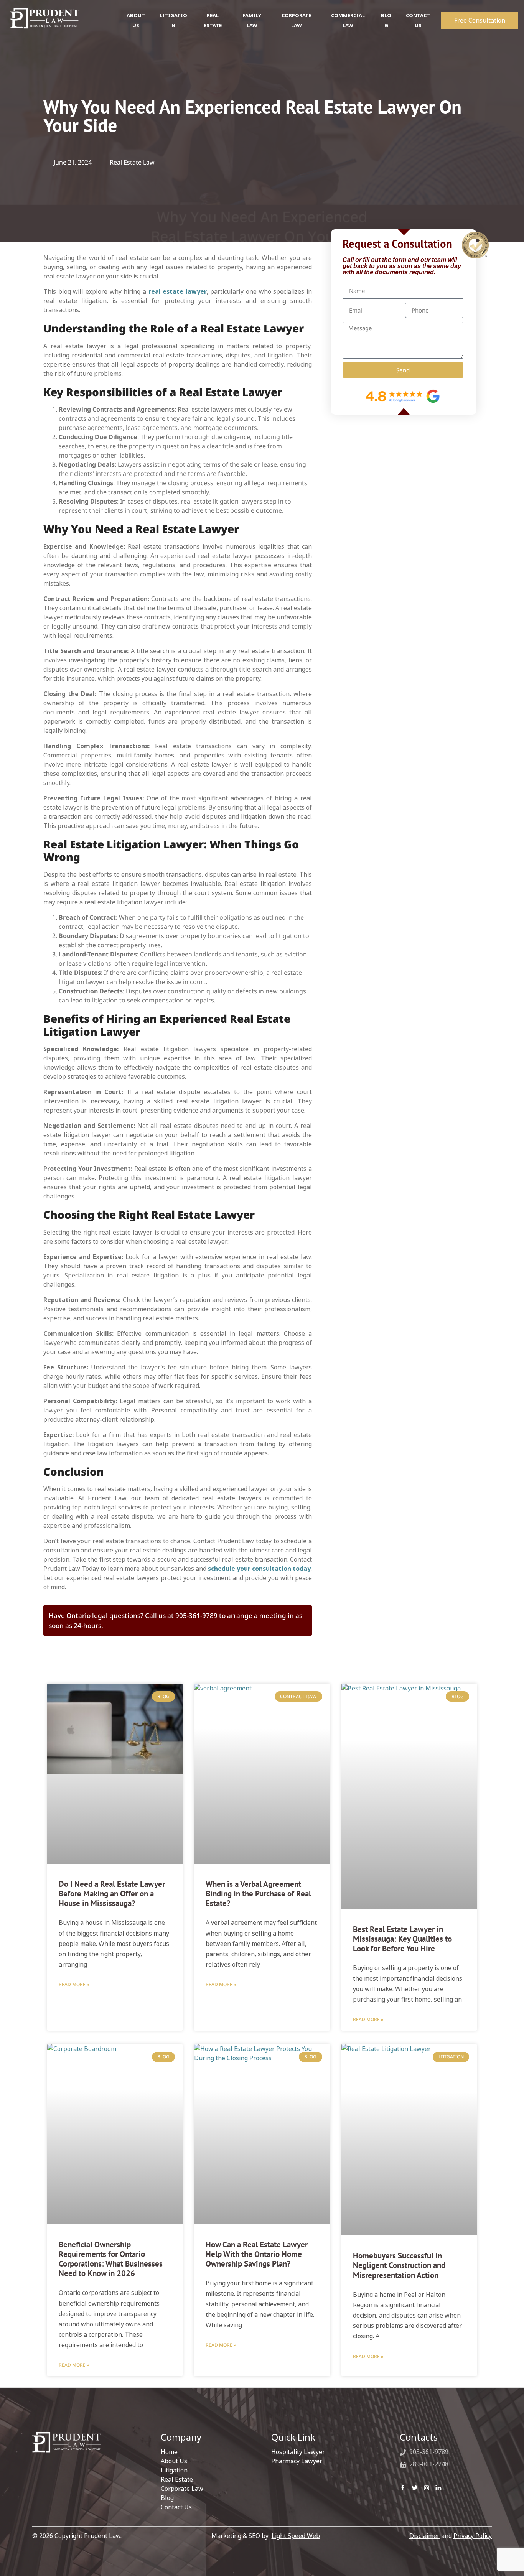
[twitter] (415, 2487)
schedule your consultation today (259, 1569)
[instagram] (427, 2487)
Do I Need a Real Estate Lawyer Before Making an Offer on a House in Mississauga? (112, 1894)
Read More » (74, 1984)
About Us (174, 2461)
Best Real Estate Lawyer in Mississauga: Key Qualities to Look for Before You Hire (402, 1939)
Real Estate (177, 2479)
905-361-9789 (428, 2452)
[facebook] (403, 2487)
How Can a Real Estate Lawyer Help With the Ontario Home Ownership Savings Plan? (257, 2254)
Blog (167, 2498)
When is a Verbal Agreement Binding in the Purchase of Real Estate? (258, 1894)
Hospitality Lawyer (298, 2452)
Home (169, 2452)
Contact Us (176, 2507)
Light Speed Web (296, 2536)
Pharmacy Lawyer (297, 2461)
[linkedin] (438, 2487)
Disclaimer (424, 2536)
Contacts (419, 2437)
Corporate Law (182, 2489)
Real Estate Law (132, 162)
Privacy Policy (473, 2536)
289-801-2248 (428, 2464)
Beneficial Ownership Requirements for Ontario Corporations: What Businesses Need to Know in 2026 (111, 2259)
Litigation (174, 2470)
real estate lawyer (178, 291)
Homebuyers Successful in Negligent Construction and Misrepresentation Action (399, 2265)
